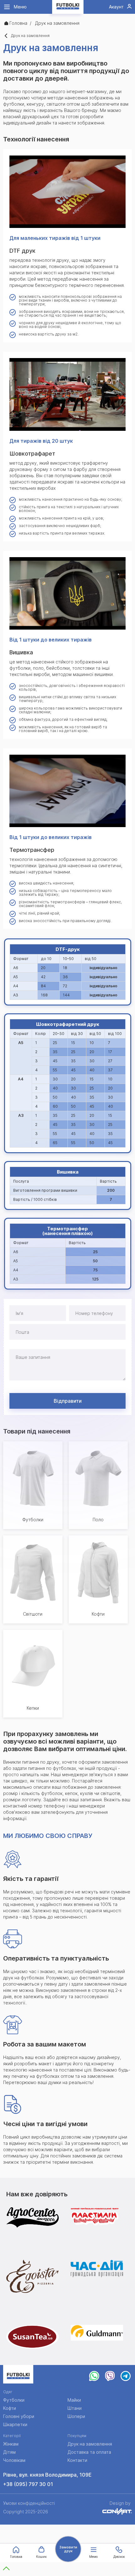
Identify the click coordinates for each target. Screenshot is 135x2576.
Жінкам (11, 2444)
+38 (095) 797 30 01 (28, 2484)
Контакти (77, 2460)
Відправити (68, 1401)
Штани (75, 2408)
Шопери (76, 2416)
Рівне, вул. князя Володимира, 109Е (47, 2475)
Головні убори (19, 2416)
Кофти (10, 2408)
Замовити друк (68, 2549)
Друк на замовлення (90, 2444)
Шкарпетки (15, 2424)
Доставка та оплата (89, 2452)
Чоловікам (14, 2460)
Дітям (9, 2452)
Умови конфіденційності (29, 2503)
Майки (74, 2400)
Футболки (14, 2400)
